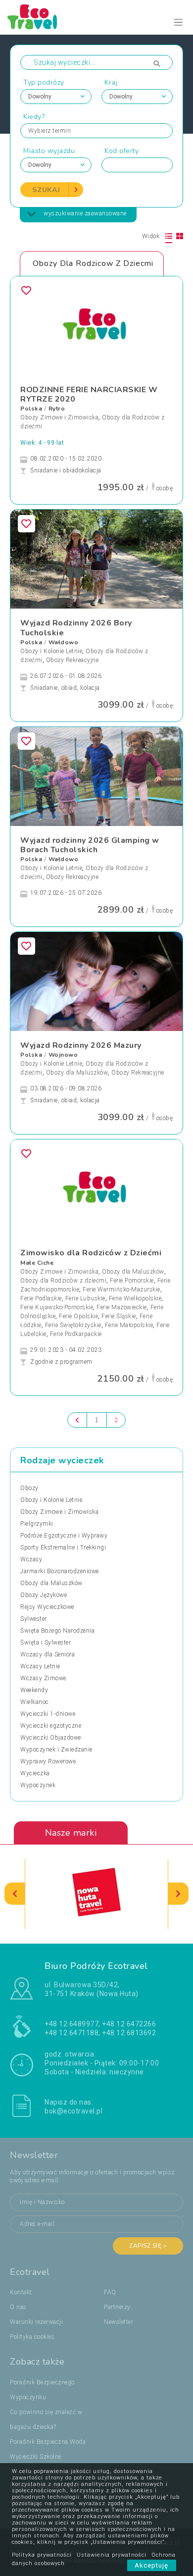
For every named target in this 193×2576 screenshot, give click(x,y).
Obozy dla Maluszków (77, 1073)
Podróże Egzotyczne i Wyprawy (64, 1536)
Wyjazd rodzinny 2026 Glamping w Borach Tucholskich (90, 845)
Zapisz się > (148, 2246)
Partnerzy (117, 2307)
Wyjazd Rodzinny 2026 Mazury (81, 1045)
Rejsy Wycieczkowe (47, 1607)
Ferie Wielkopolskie (135, 1298)
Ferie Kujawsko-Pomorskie (57, 1307)
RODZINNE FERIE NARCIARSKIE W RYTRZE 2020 (89, 394)
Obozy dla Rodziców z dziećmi (63, 1281)
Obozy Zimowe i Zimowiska (59, 417)
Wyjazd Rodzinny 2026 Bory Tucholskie (76, 628)
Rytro (57, 409)
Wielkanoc (35, 1702)
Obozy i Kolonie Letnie (51, 651)
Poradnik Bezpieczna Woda (48, 2442)
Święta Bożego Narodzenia (57, 1631)
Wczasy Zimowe (43, 1678)
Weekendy (34, 1690)
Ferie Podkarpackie (76, 1334)
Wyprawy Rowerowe (48, 1761)
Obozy (29, 1488)
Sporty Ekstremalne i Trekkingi (63, 1547)
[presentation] (15, 1894)
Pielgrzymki (37, 1524)
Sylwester (34, 1619)
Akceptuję (152, 2565)
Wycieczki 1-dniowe (48, 1714)
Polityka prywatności (42, 2555)
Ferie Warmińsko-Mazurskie (121, 1289)
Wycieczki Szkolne (36, 2457)
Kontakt (21, 2292)
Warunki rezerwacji (36, 2322)
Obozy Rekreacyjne (72, 660)
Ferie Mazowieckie (122, 1307)
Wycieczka (35, 1773)
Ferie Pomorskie (132, 1281)
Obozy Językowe (44, 1595)
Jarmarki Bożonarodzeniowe (60, 1571)
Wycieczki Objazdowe (51, 1738)
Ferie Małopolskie (129, 1325)
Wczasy (31, 1559)
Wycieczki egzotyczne (51, 1726)
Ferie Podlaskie (41, 1298)
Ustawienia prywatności (112, 2555)
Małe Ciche (37, 1263)
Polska (31, 409)
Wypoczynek (38, 1785)
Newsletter (119, 2322)
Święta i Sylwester (46, 1643)
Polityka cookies (32, 2337)
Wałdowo (64, 642)
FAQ (110, 2292)
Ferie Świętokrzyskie (73, 1325)
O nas (18, 2307)
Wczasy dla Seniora (48, 1654)
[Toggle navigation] (178, 23)
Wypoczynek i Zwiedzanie (56, 1750)
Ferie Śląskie (119, 1316)
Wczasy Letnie (40, 1666)
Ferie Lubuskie (85, 1298)
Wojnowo (63, 1055)
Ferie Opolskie (78, 1316)
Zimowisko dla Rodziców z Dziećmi (91, 1253)
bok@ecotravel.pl (73, 2111)
